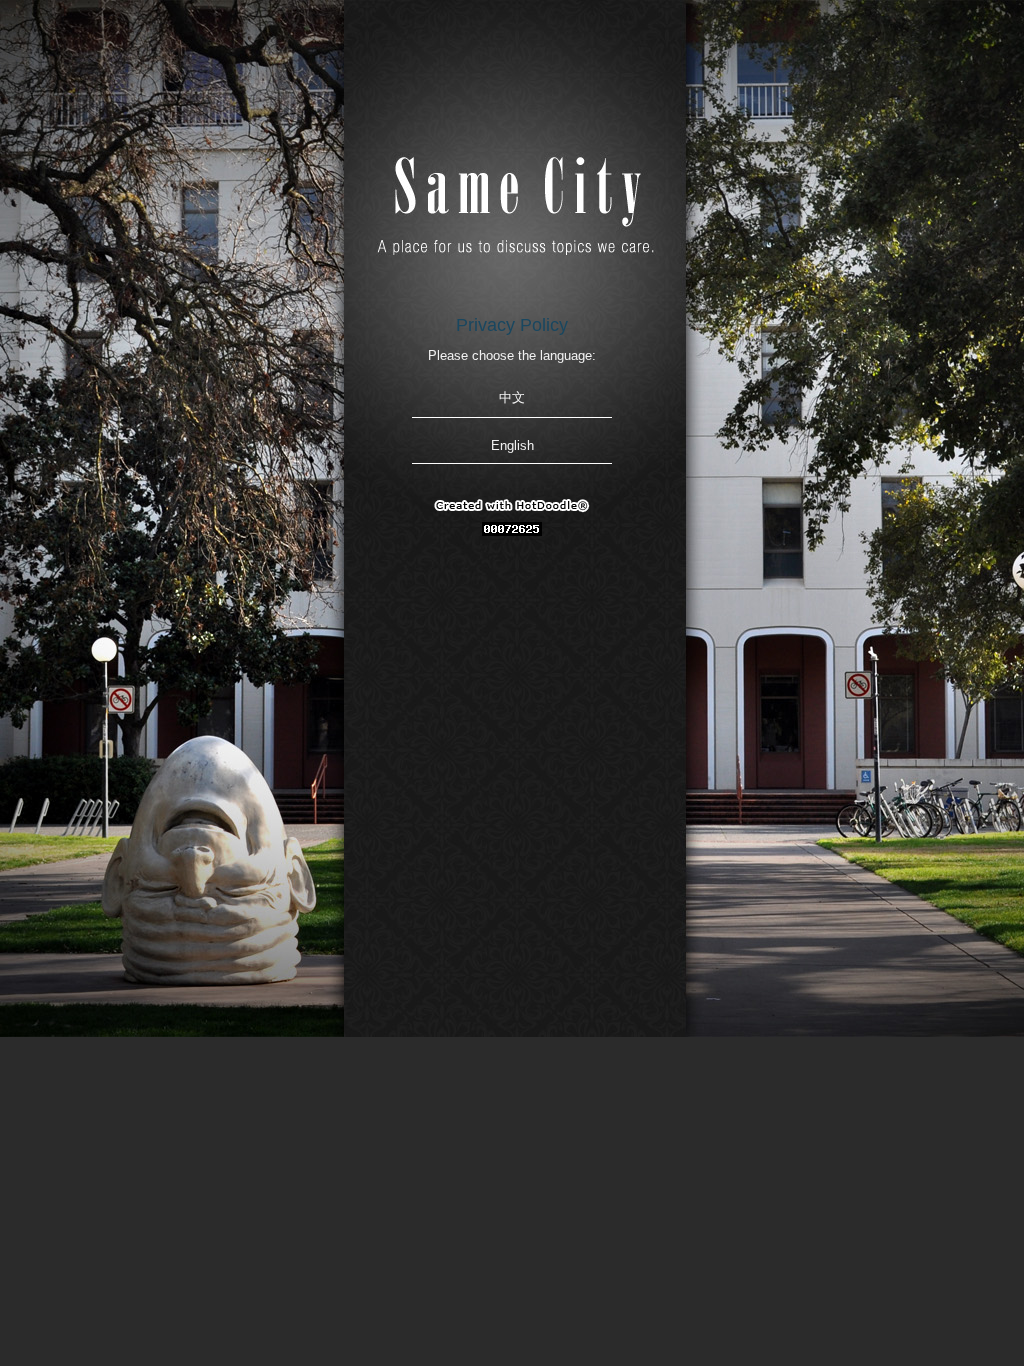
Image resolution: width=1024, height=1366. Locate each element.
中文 (512, 397)
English (512, 445)
